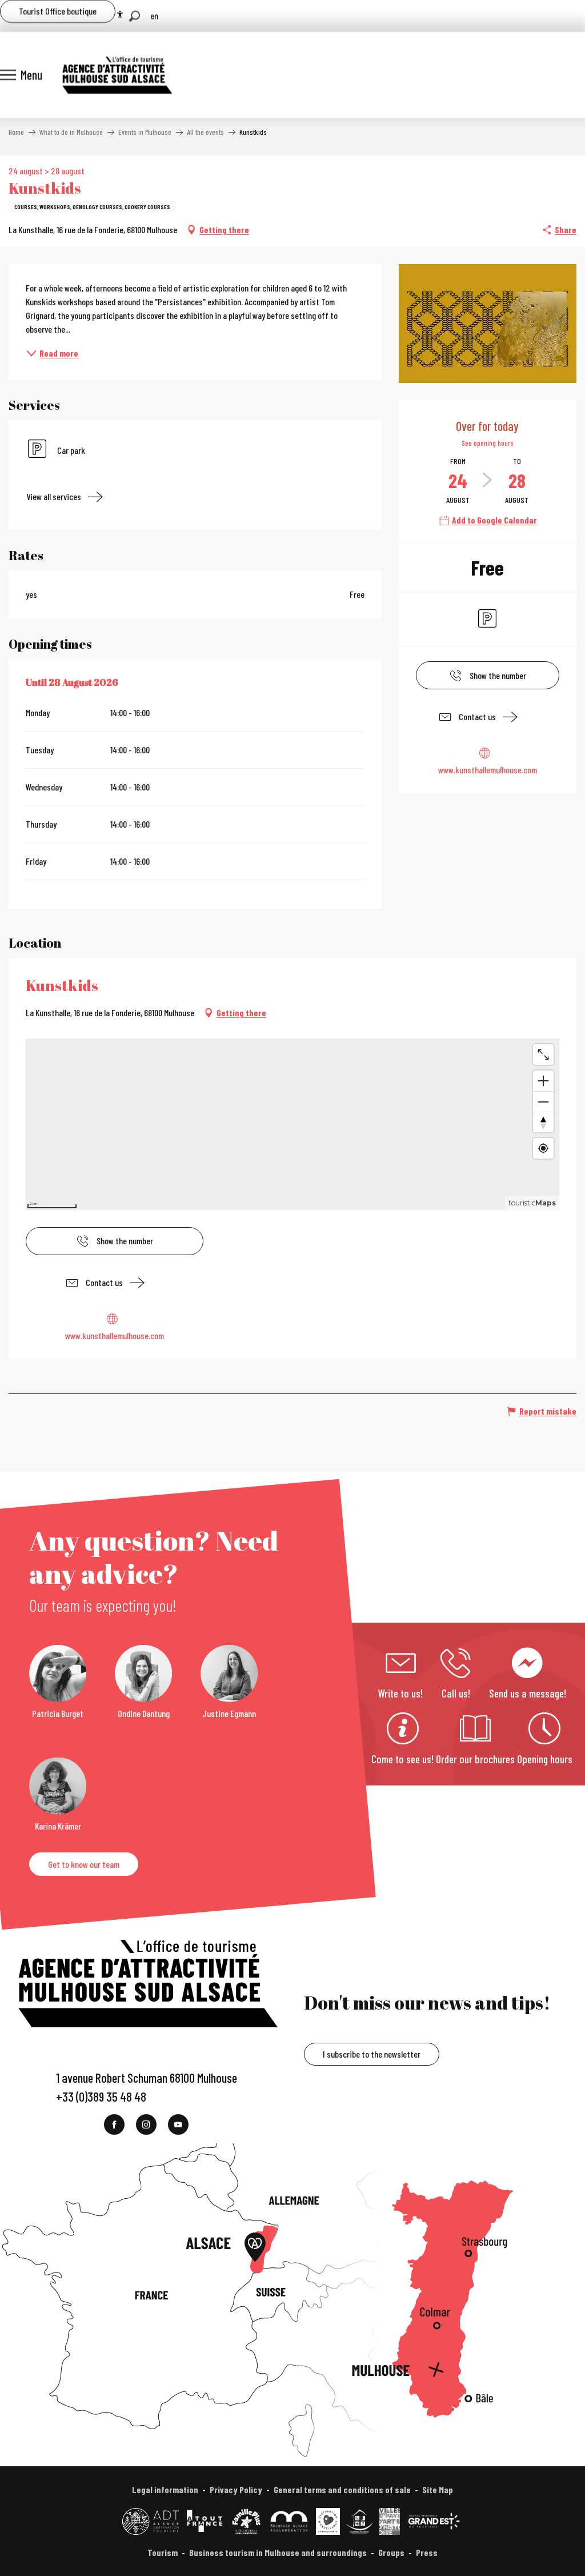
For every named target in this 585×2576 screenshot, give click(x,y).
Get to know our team (84, 1864)
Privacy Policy (236, 2489)
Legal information (165, 2489)
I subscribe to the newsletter (372, 2054)
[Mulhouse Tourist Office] (117, 75)
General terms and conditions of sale (342, 2489)
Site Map (438, 2489)
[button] (135, 16)
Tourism (163, 2552)
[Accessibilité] (120, 15)
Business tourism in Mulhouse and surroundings (278, 2552)
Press (427, 2552)
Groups (391, 2552)
